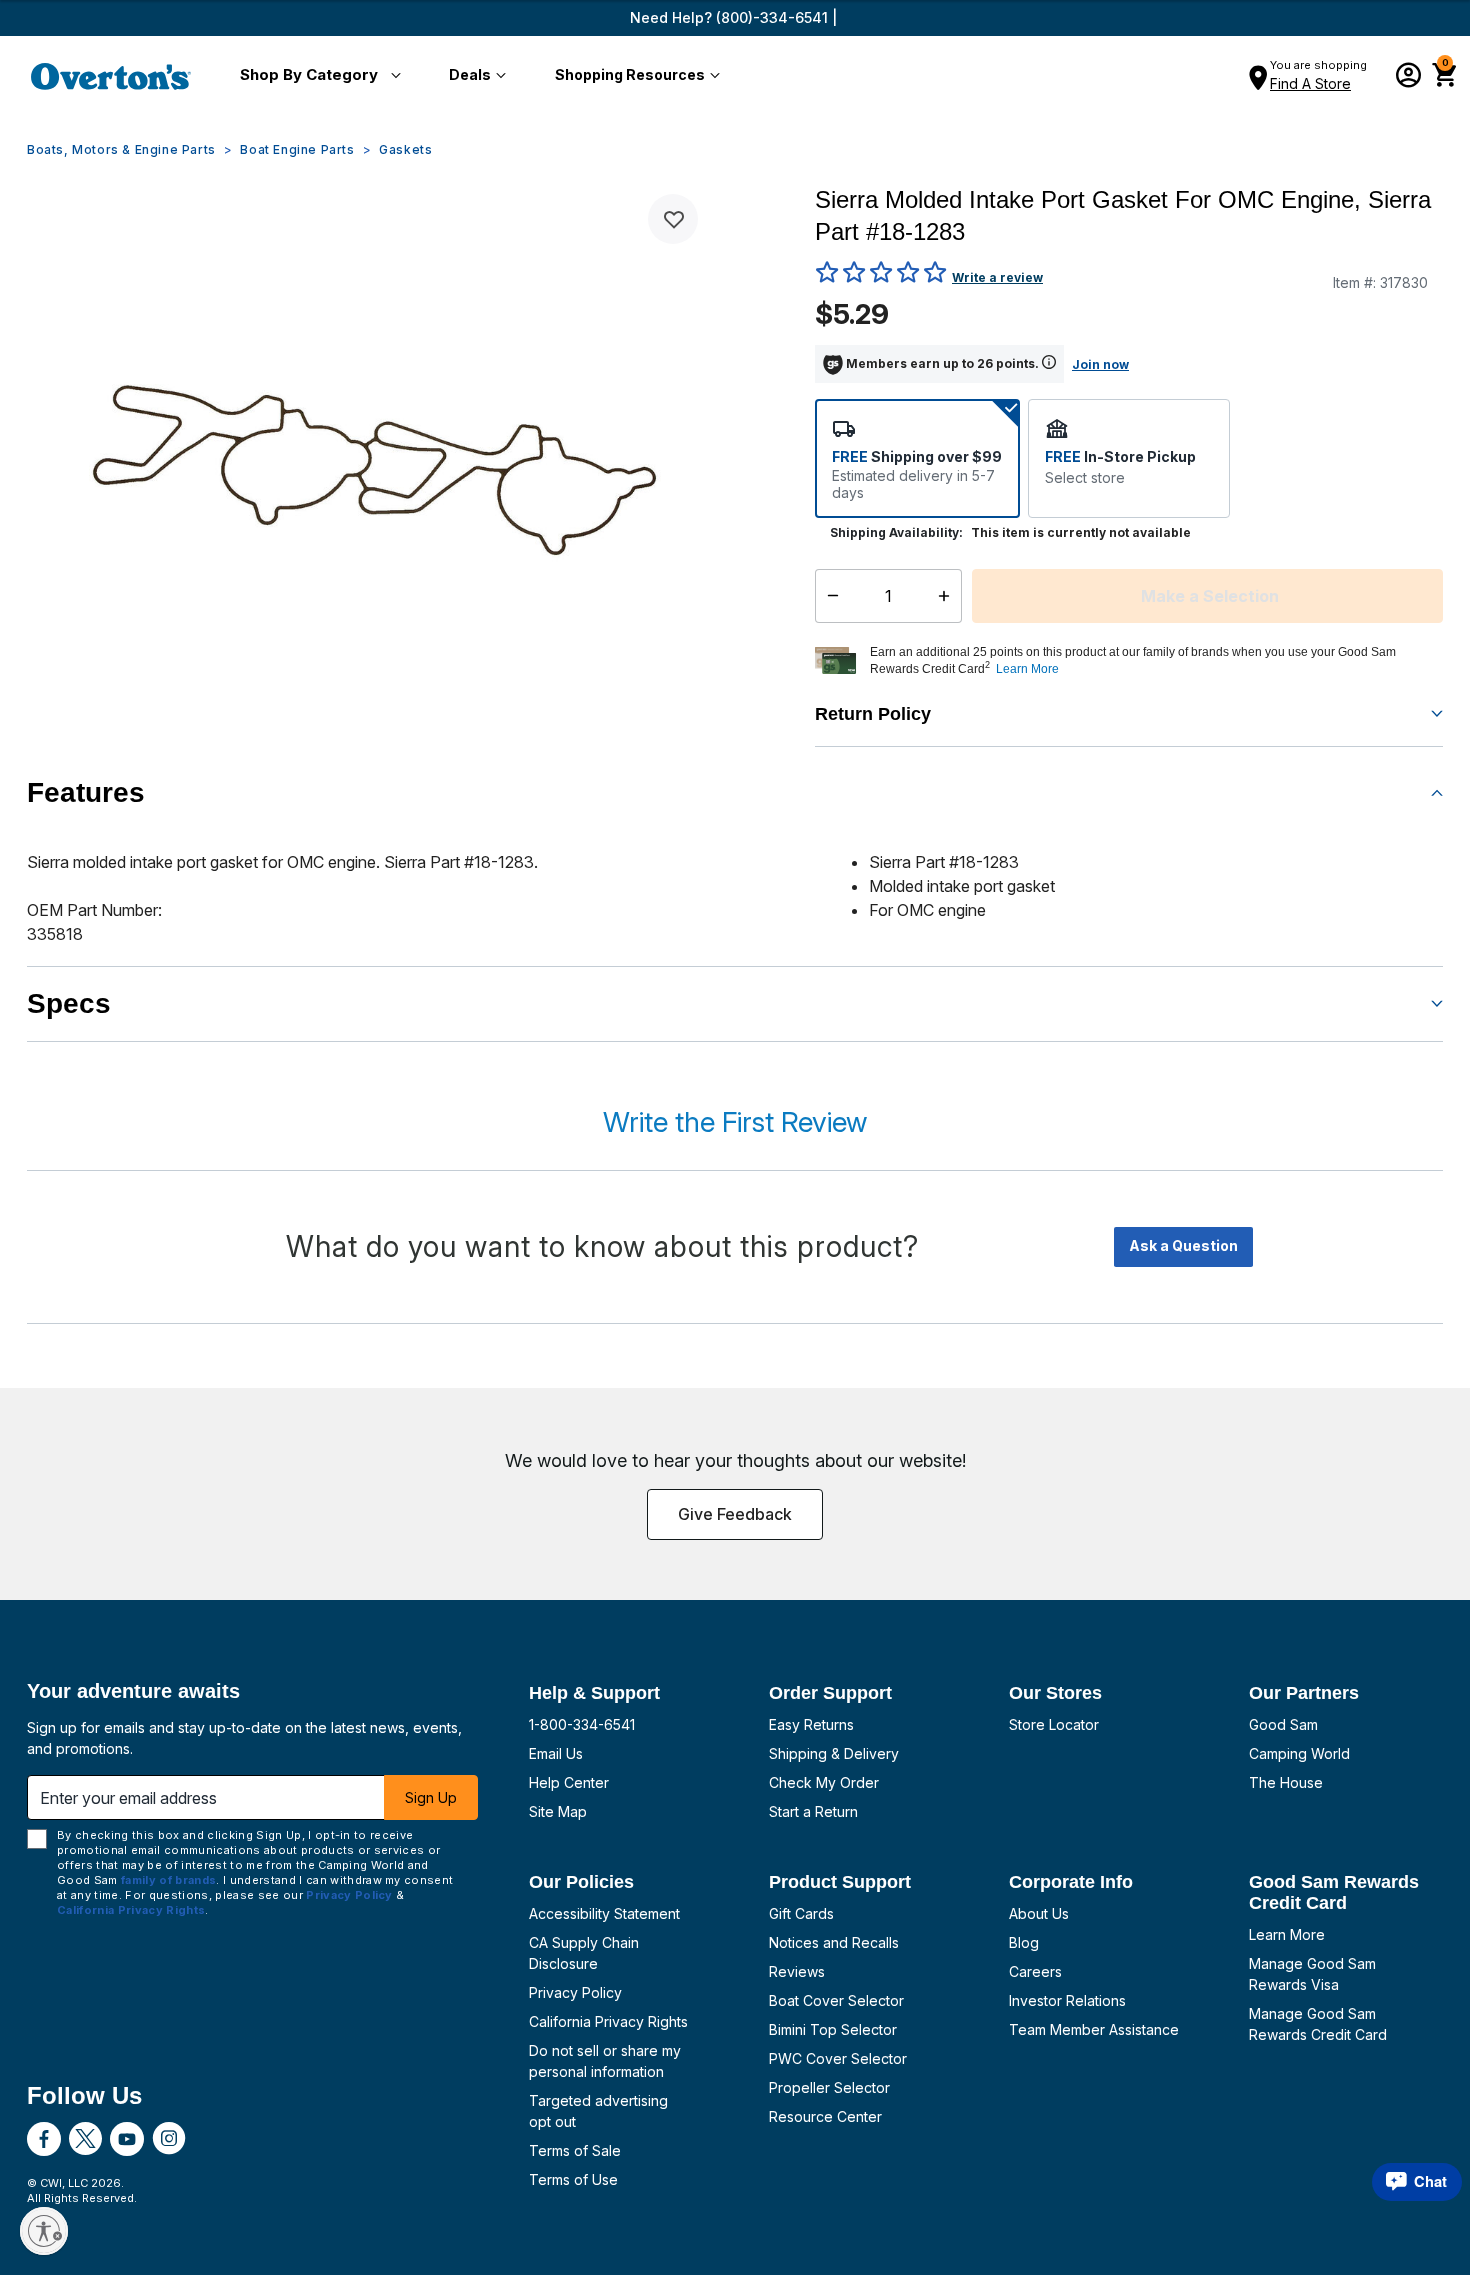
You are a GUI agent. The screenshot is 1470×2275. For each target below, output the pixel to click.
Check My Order (824, 1782)
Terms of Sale (575, 2150)
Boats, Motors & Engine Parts (121, 149)
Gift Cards (801, 1913)
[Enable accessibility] (44, 2231)
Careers (1035, 1971)
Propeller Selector (829, 2087)
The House (1286, 1782)
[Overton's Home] (111, 76)
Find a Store (1310, 83)
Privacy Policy (575, 1992)
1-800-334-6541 (582, 1724)
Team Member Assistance (1094, 2029)
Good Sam (1283, 1724)
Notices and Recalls (834, 1942)
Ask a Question (1183, 1245)
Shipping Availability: (896, 532)
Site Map (558, 1811)
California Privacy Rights (608, 2021)
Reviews (797, 1971)
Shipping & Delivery (834, 1753)
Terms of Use (573, 2179)
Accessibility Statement (604, 1913)
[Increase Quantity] (948, 596)
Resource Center (825, 2116)
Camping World (1299, 1753)
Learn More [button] (1027, 669)
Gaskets (405, 149)
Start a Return (813, 1811)
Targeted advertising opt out (598, 2111)
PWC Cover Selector (838, 2058)
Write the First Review (735, 1122)
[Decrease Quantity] (828, 596)
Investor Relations (1067, 2000)
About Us (1039, 1913)
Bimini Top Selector (833, 2029)
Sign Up (431, 1797)
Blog (1024, 1942)
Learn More (1287, 1934)
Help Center (569, 1782)
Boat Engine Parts (297, 149)
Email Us (556, 1753)
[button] (316, 76)
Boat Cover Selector (836, 2000)
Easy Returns (811, 1724)
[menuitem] (316, 76)
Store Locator (1054, 1724)
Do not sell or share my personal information (605, 2061)
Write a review (997, 277)
